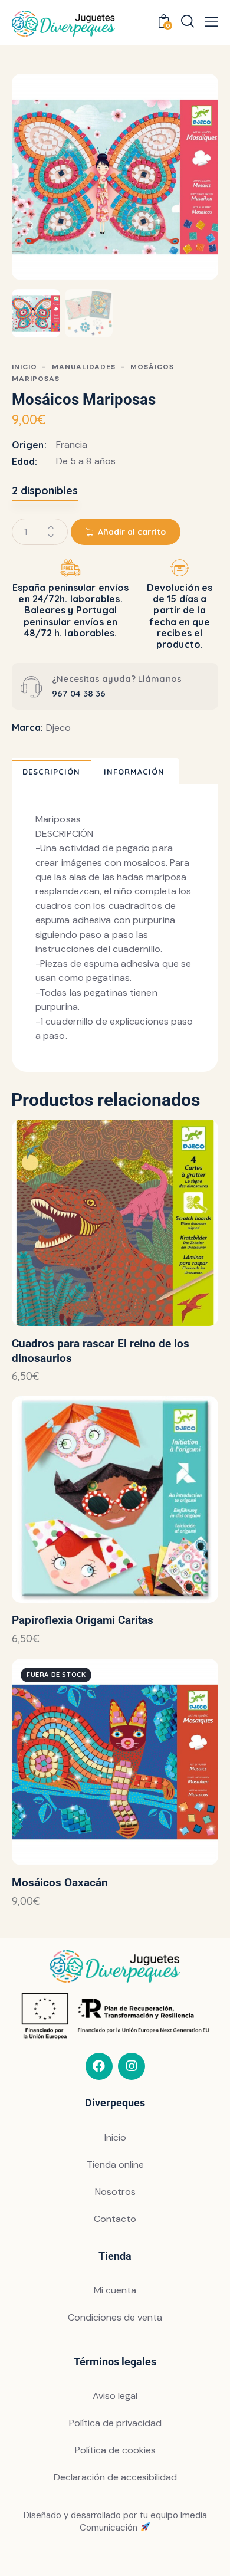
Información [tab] (134, 772)
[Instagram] (132, 2066)
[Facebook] (99, 2066)
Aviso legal (115, 2396)
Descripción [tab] (51, 772)
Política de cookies (115, 2450)
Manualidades (84, 367)
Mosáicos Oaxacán (60, 1883)
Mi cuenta (115, 2290)
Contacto (115, 2219)
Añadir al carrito (132, 532)
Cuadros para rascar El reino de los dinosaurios (101, 1351)
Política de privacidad (115, 2423)
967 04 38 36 (79, 693)
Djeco (58, 728)
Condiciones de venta (115, 2317)
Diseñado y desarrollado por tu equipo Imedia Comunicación (115, 2521)
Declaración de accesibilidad (115, 2477)
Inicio (24, 367)
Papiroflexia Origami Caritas (83, 1620)
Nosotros (115, 2192)
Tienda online (115, 2165)
